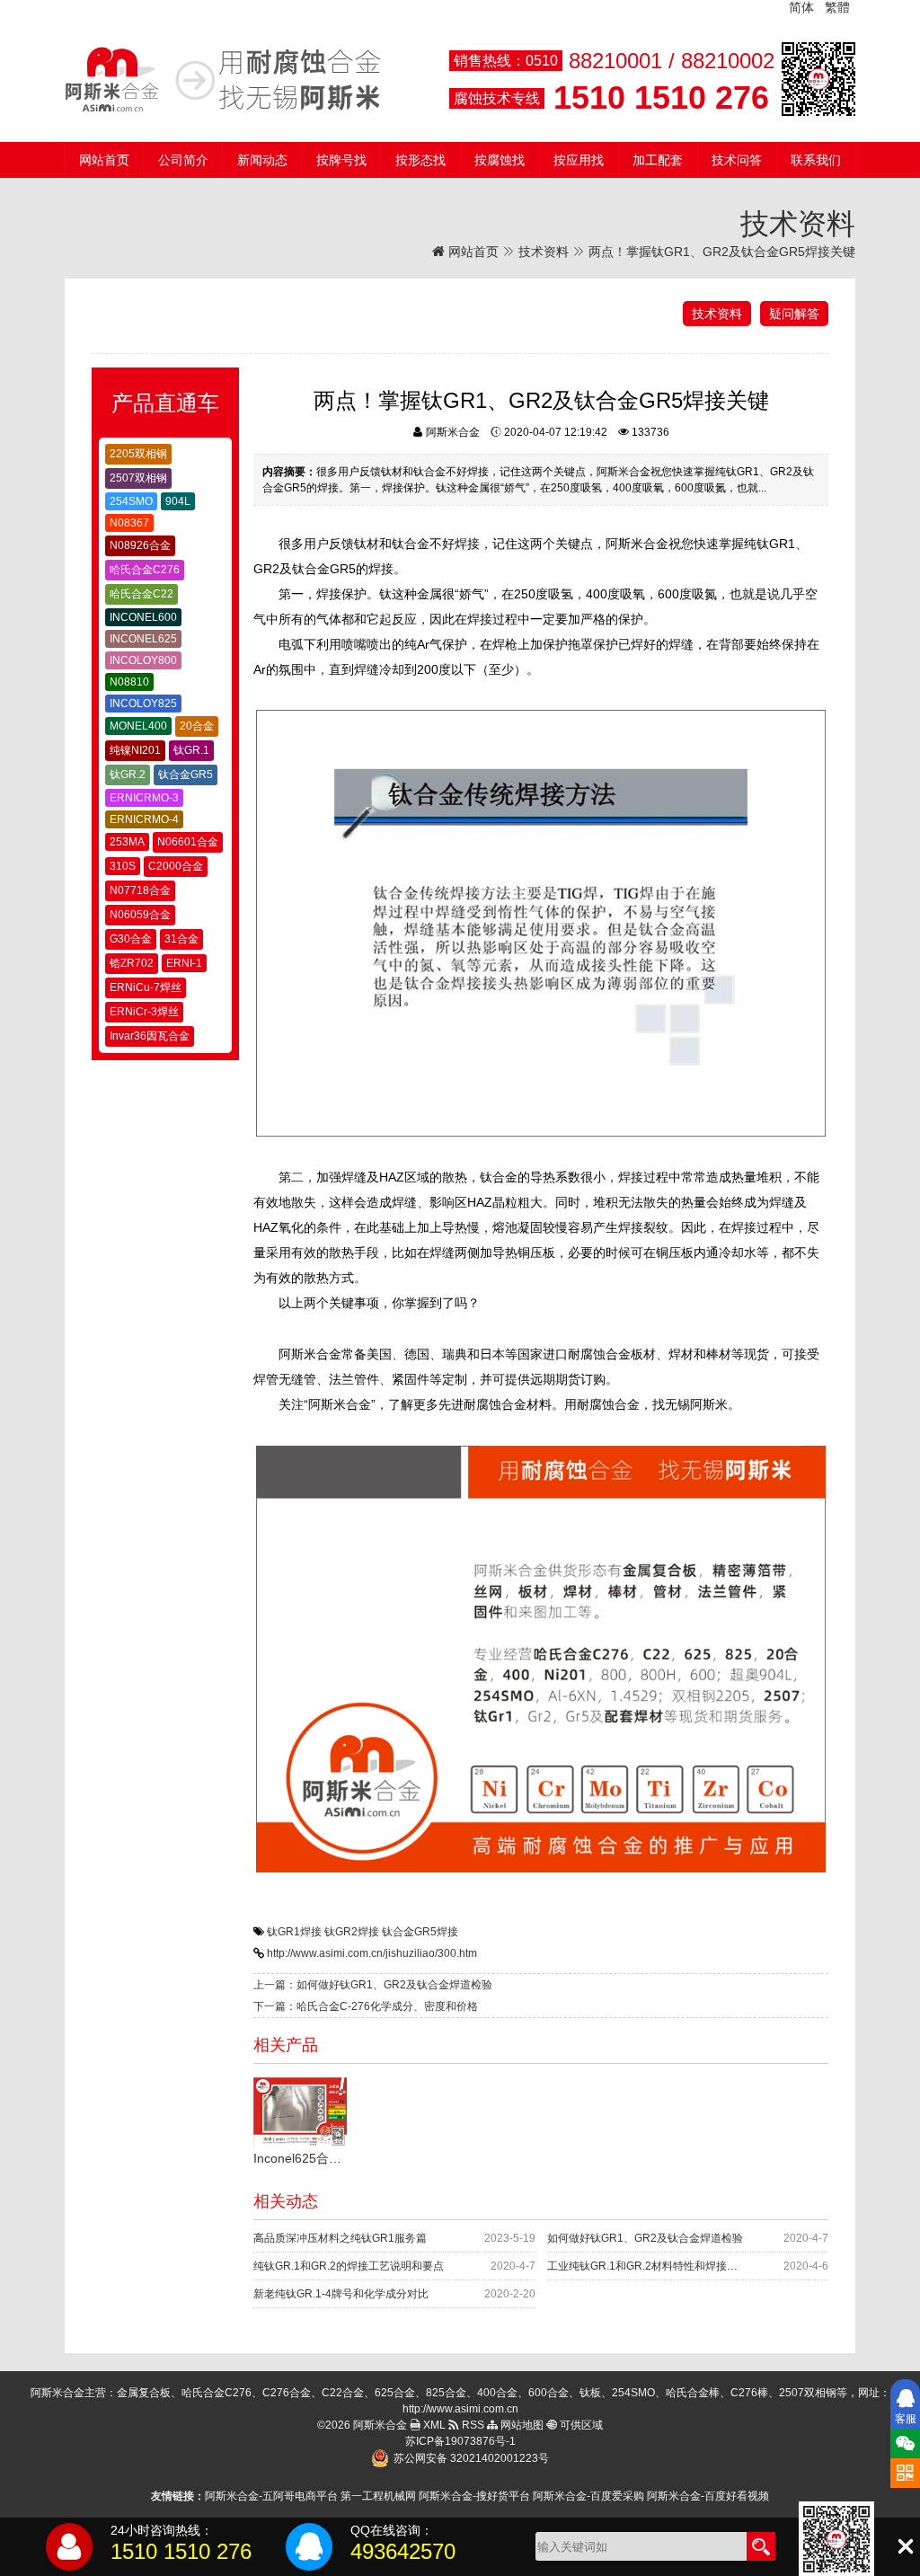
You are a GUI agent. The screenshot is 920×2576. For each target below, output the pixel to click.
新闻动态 (262, 160)
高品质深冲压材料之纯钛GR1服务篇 (340, 2238)
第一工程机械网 (378, 2496)
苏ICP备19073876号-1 (460, 2441)
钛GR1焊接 (294, 1932)
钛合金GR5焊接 (420, 1932)
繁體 (837, 7)
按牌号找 (341, 160)
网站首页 (104, 160)
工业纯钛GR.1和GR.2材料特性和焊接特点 (648, 2266)
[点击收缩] (905, 2547)
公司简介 (183, 160)
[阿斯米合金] (223, 79)
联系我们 (816, 160)
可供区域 (580, 2425)
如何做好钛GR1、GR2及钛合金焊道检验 (645, 2238)
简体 (801, 7)
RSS (472, 2425)
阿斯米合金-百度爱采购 (588, 2496)
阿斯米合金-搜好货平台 (474, 2496)
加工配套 (658, 160)
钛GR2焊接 (352, 1932)
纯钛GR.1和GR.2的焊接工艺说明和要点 (349, 2266)
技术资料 (544, 252)
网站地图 (521, 2425)
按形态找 (420, 160)
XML (433, 2425)
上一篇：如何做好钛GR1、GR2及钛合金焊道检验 (373, 1985)
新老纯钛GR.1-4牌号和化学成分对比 (341, 2294)
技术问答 (737, 160)
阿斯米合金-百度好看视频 (708, 2496)
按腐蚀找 (500, 160)
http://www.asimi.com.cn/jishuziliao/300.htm (372, 1953)
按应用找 (579, 160)
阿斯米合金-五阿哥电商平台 (271, 2496)
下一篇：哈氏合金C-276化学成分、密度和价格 (366, 2006)
